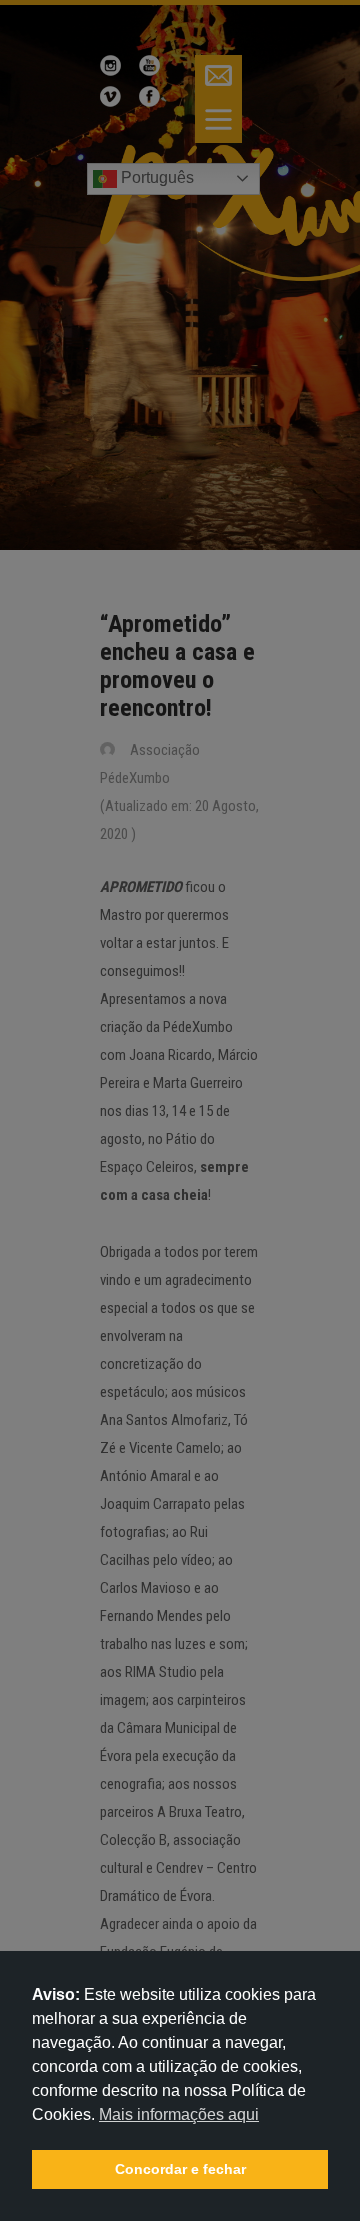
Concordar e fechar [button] (180, 2169)
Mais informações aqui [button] (179, 2114)
